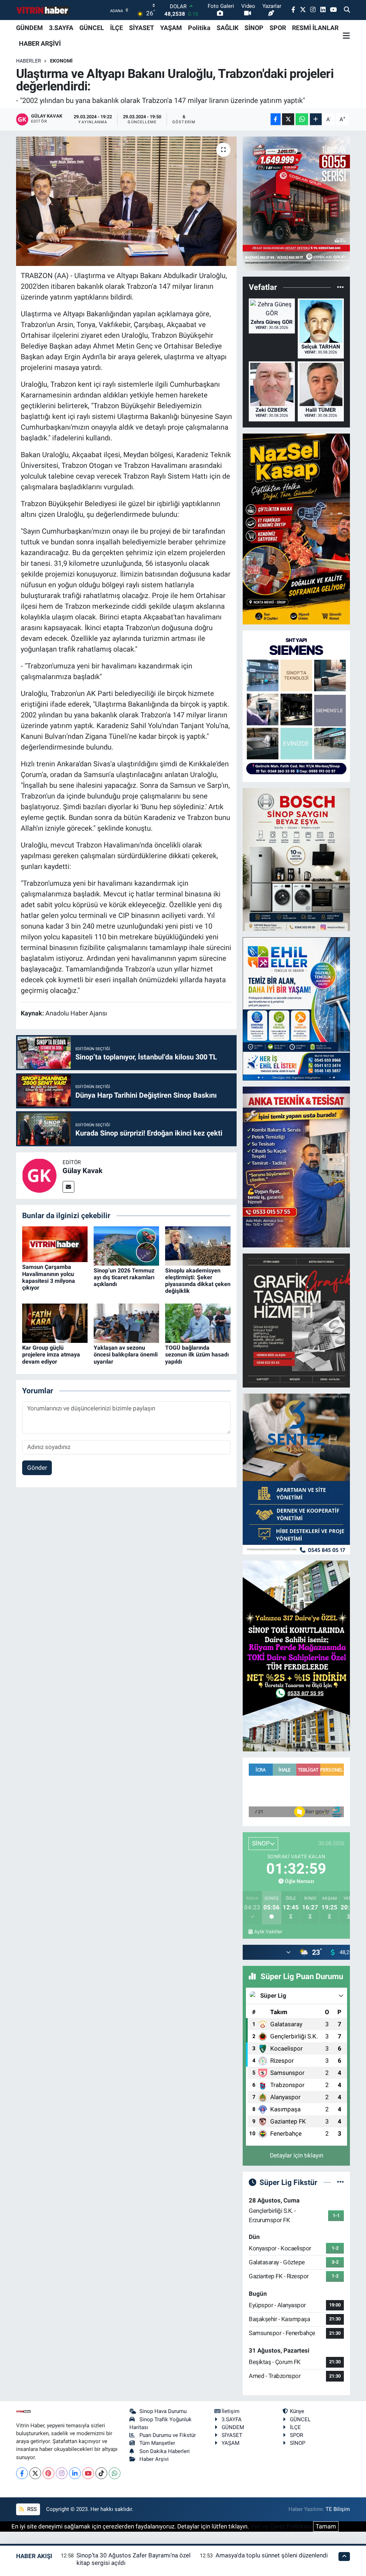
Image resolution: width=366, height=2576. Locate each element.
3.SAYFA (61, 28)
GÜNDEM (29, 28)
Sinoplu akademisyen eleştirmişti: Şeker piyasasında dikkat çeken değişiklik (198, 1281)
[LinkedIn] (75, 2473)
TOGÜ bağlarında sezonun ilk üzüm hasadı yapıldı (197, 1354)
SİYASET (142, 28)
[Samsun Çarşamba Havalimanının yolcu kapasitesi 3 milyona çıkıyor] (55, 1243)
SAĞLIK (227, 28)
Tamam (326, 2526)
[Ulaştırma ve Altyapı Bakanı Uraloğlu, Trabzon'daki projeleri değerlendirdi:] (126, 201)
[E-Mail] (68, 1187)
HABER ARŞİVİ (40, 43)
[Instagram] (62, 2473)
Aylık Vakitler (268, 1932)
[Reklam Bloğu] (296, 203)
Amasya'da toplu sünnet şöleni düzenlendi (272, 2555)
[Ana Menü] (346, 36)
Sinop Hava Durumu (163, 2411)
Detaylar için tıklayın (296, 2155)
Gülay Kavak (83, 1171)
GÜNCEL (92, 28)
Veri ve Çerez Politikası (281, 2526)
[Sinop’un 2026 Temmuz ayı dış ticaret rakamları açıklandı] (126, 1245)
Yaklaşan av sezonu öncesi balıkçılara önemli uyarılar (126, 1354)
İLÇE (117, 28)
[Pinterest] (48, 2473)
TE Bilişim (338, 2509)
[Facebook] (22, 2473)
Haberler (29, 61)
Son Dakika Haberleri (165, 2451)
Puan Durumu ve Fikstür (168, 2435)
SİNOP (254, 28)
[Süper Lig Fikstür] (340, 2182)
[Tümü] (340, 287)
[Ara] (347, 10)
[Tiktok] (101, 2473)
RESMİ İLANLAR (315, 28)
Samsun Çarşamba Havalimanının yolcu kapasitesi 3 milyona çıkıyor (49, 1277)
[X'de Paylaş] (288, 119)
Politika (199, 28)
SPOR (278, 28)
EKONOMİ (61, 61)
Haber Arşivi (154, 2459)
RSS (31, 2509)
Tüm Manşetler (157, 2443)
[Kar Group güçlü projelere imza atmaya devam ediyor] (55, 1323)
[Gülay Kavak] (39, 1175)
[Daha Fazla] (316, 119)
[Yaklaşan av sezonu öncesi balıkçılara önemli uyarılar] (126, 1323)
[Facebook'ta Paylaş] (276, 119)
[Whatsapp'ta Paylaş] (302, 119)
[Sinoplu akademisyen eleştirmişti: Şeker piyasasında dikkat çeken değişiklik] (198, 1245)
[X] (35, 2473)
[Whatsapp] (115, 2473)
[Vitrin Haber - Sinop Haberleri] (43, 10)
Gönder (37, 1468)
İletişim (231, 2411)
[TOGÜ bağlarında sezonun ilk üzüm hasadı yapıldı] (198, 1323)
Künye (297, 2411)
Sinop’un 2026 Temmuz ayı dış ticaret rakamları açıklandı (124, 1277)
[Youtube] (88, 2473)
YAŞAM (171, 28)
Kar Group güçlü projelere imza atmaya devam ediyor (51, 1354)
